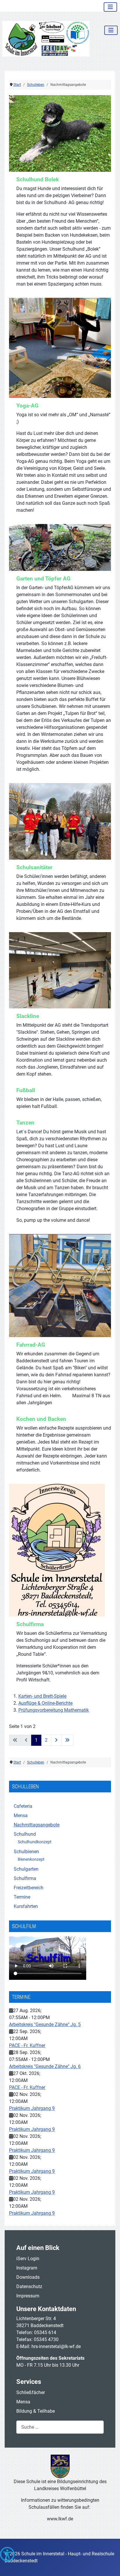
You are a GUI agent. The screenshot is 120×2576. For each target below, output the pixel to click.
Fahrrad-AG (31, 1345)
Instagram (27, 2268)
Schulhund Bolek (38, 179)
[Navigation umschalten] (110, 7)
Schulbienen (26, 1852)
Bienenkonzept (31, 1859)
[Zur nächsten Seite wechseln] (56, 1740)
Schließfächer (31, 2392)
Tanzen (25, 1123)
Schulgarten (26, 1869)
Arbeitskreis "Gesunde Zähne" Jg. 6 (45, 2066)
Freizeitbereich (29, 1888)
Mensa (21, 1815)
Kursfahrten (26, 1906)
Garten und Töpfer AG (43, 579)
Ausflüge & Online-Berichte (45, 1703)
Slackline (28, 1016)
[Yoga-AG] (60, 347)
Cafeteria (23, 1806)
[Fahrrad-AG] (60, 1285)
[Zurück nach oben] (110, 2565)
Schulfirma (25, 1878)
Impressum (28, 2296)
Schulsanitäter (34, 867)
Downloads (28, 2277)
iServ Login (28, 2259)
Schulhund (25, 1834)
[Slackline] (60, 970)
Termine (22, 1897)
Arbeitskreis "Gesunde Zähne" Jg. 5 (45, 2024)
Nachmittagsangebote (37, 1825)
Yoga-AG (27, 406)
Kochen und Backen (41, 1419)
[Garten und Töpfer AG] (60, 547)
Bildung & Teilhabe (36, 2411)
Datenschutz (29, 2286)
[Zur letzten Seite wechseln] (67, 1740)
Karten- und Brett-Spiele (42, 1696)
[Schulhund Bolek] (60, 133)
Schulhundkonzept (35, 1842)
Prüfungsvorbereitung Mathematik (54, 1710)
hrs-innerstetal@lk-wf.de (56, 2346)
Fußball (26, 1090)
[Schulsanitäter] (60, 821)
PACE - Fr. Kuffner (27, 2045)
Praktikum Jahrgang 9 (32, 2108)
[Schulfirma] (57, 1550)
